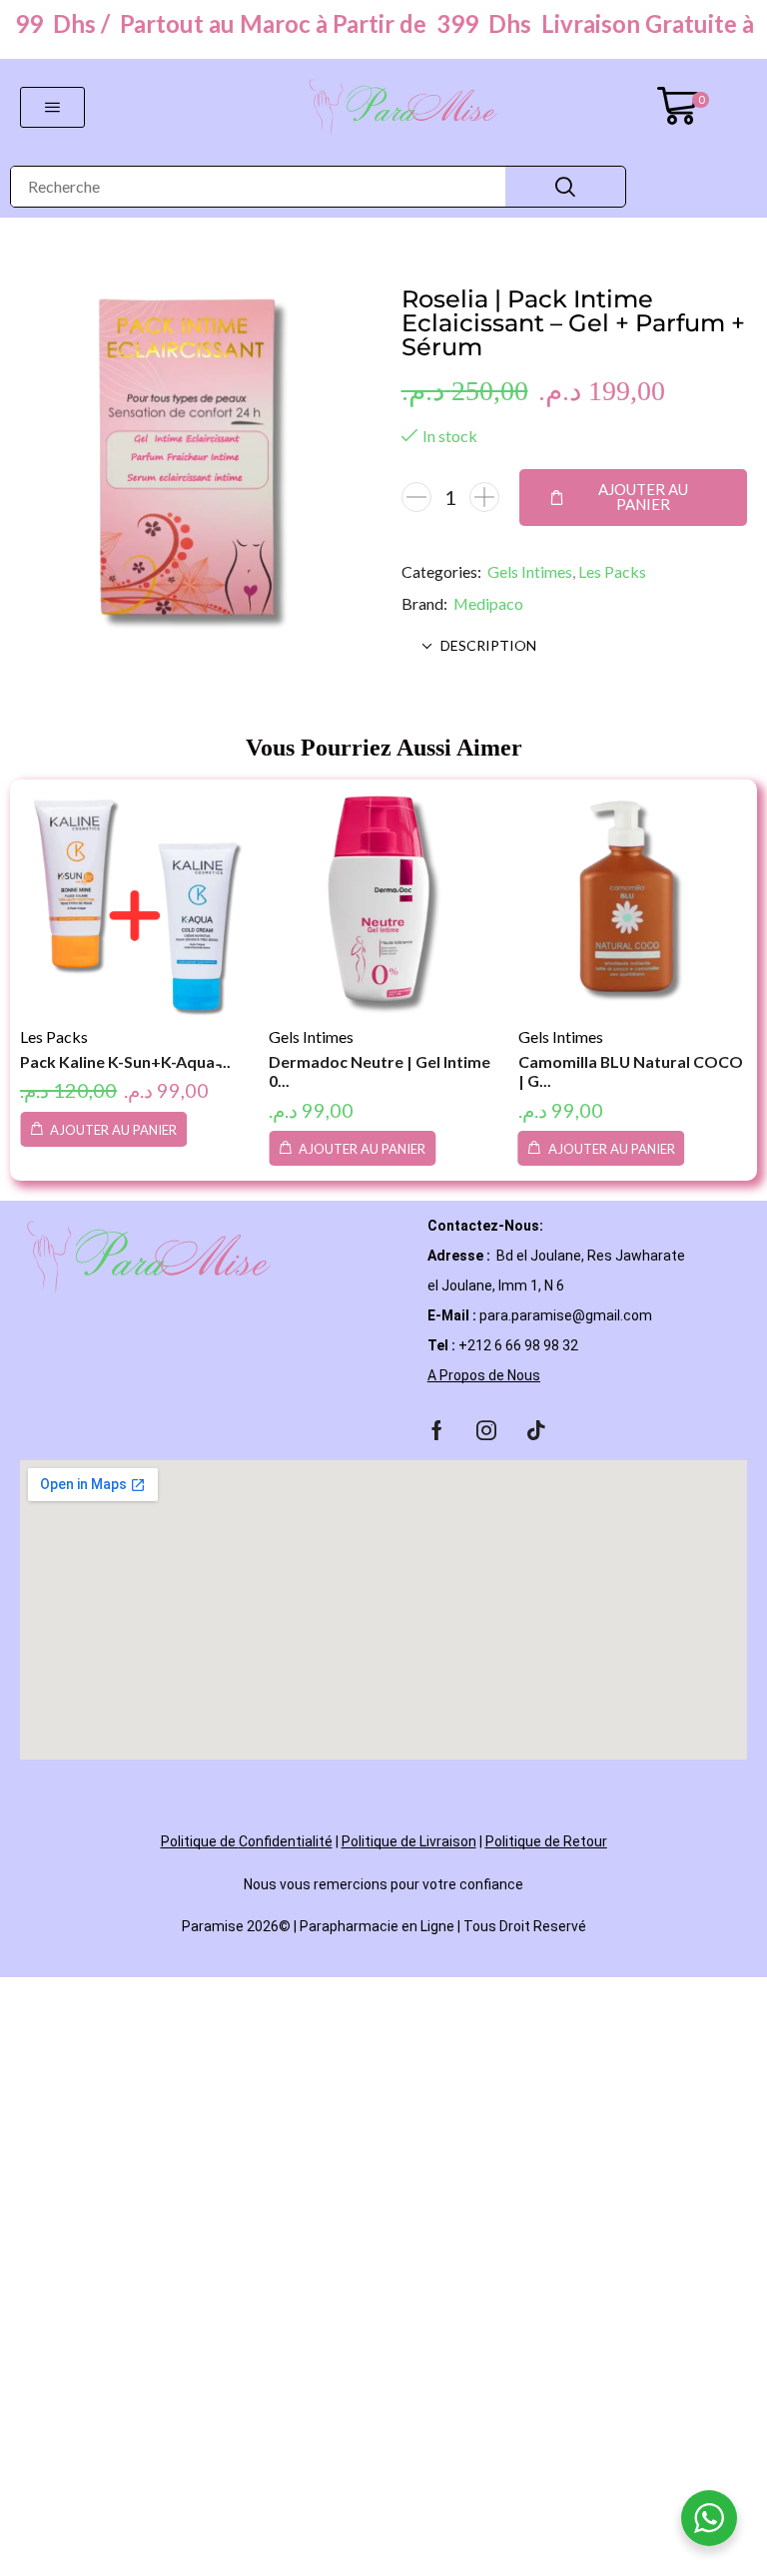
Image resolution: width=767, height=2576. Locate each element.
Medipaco (488, 603)
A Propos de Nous (484, 1375)
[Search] (565, 187)
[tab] (575, 646)
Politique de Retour (546, 1841)
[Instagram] (486, 1430)
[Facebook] (437, 1430)
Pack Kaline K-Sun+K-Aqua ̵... (125, 1061)
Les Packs (612, 571)
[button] (52, 107)
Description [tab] (488, 645)
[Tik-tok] (536, 1430)
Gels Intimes (530, 571)
